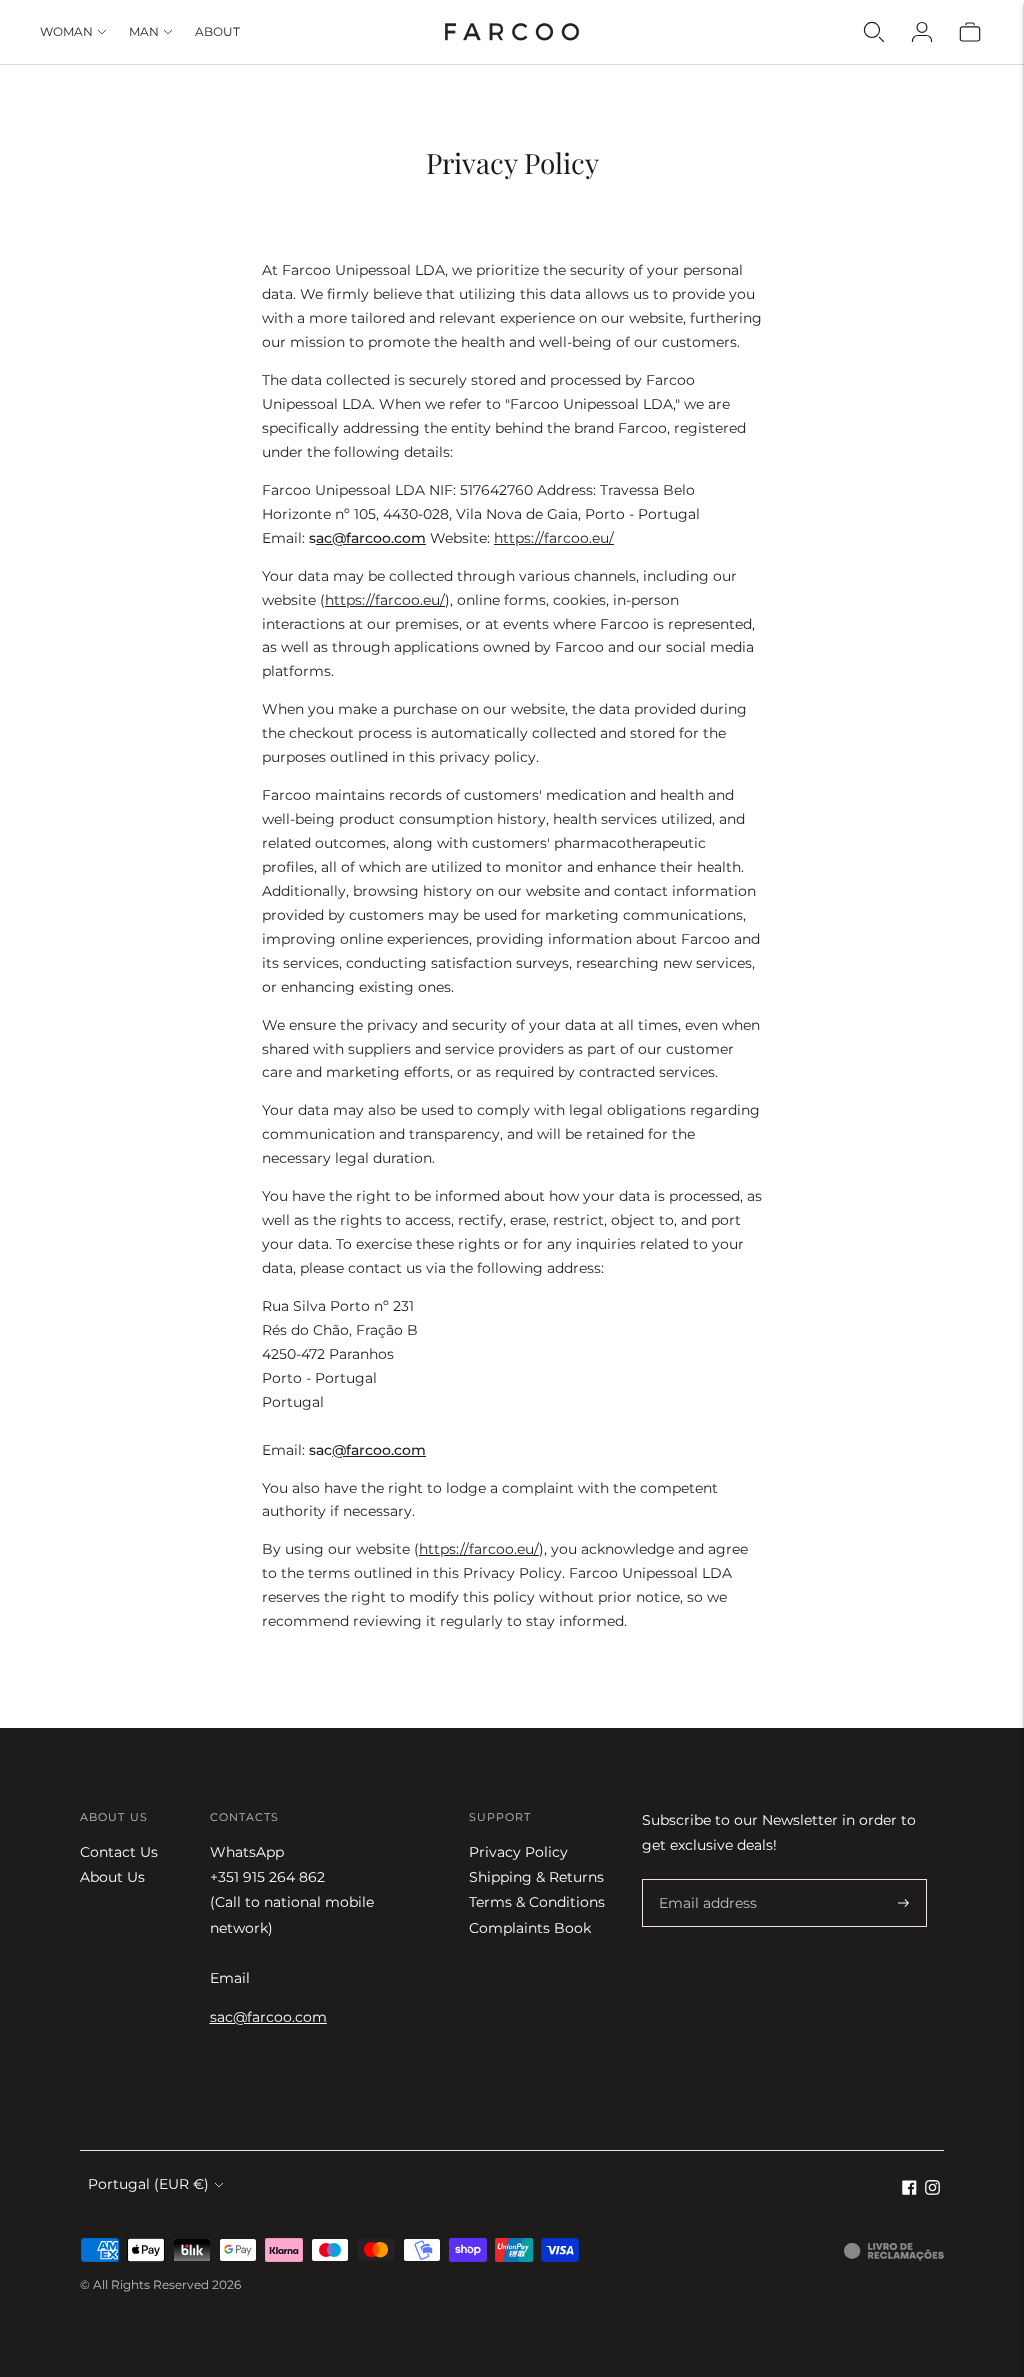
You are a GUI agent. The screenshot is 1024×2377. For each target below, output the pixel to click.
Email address (704, 1879)
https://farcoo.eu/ (554, 538)
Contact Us (119, 1852)
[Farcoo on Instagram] (932, 2190)
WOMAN (66, 31)
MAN (144, 31)
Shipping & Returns (536, 1877)
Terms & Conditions (537, 1902)
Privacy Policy (518, 1852)
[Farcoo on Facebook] (909, 2190)
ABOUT (217, 31)
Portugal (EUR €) (148, 2184)
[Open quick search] (874, 32)
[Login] (922, 32)
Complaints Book (530, 1928)
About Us (112, 1877)
